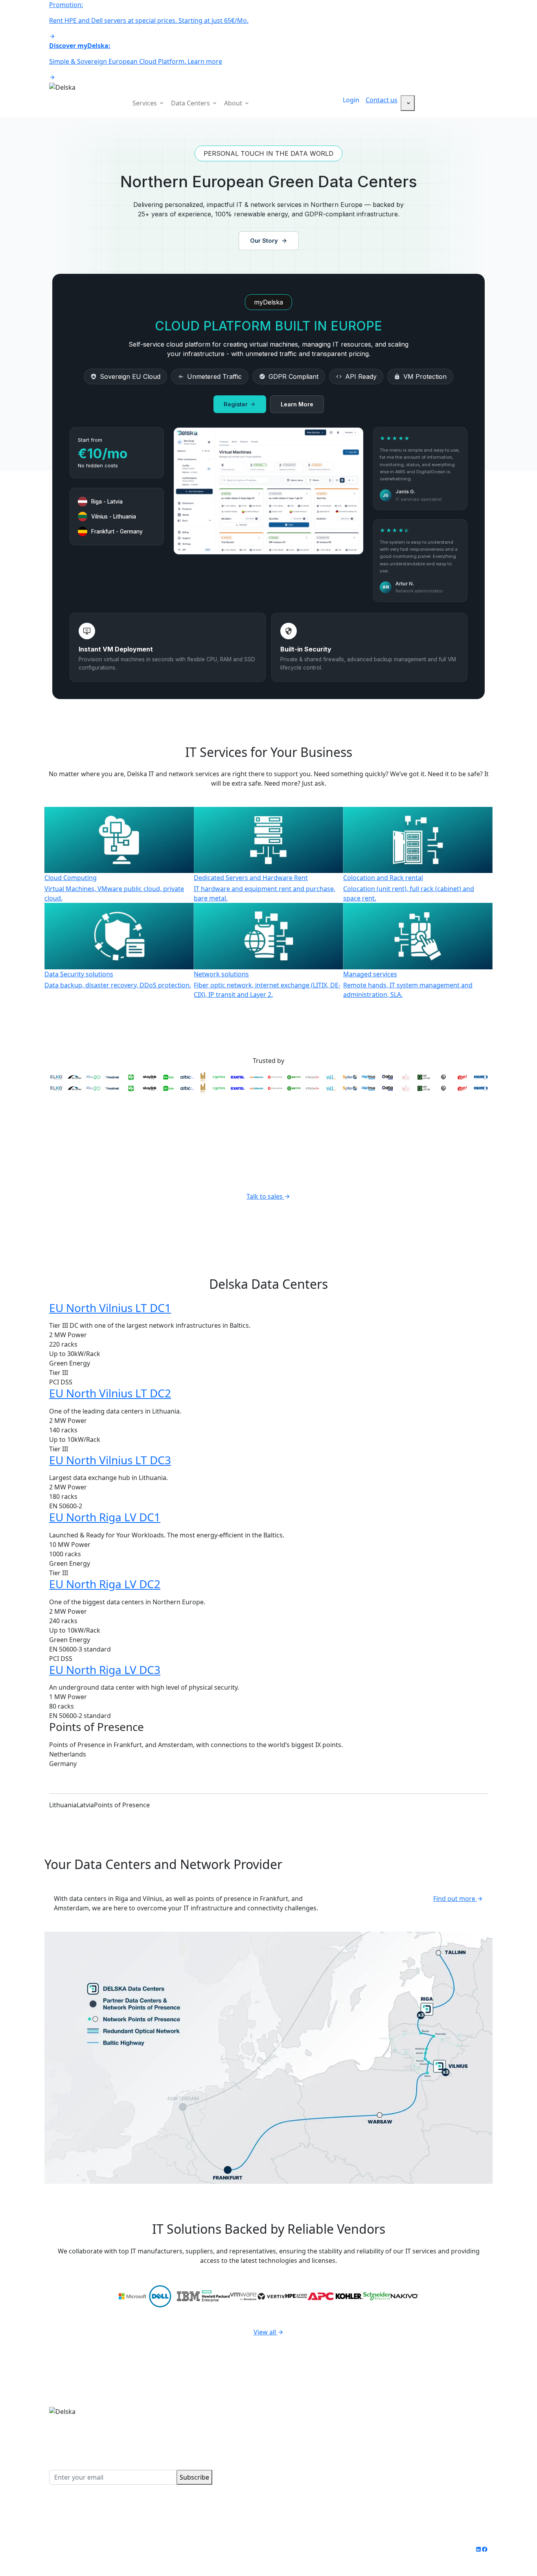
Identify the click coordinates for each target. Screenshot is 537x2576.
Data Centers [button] (191, 103)
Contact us (382, 100)
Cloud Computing (299, 2411)
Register (236, 404)
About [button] (234, 103)
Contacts (417, 2449)
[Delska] (62, 87)
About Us (418, 2420)
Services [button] (145, 103)
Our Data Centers (430, 2411)
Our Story (264, 241)
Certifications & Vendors (440, 2430)
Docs (412, 2458)
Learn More (297, 404)
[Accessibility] (408, 103)
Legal (164, 2549)
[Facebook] (485, 2549)
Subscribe (194, 2477)
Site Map (191, 2549)
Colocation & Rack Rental (310, 2430)
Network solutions (301, 2449)
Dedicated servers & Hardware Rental (329, 2420)
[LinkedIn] (478, 2549)
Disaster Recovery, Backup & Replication (333, 2439)
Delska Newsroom (431, 2439)
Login (351, 100)
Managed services (300, 2458)
